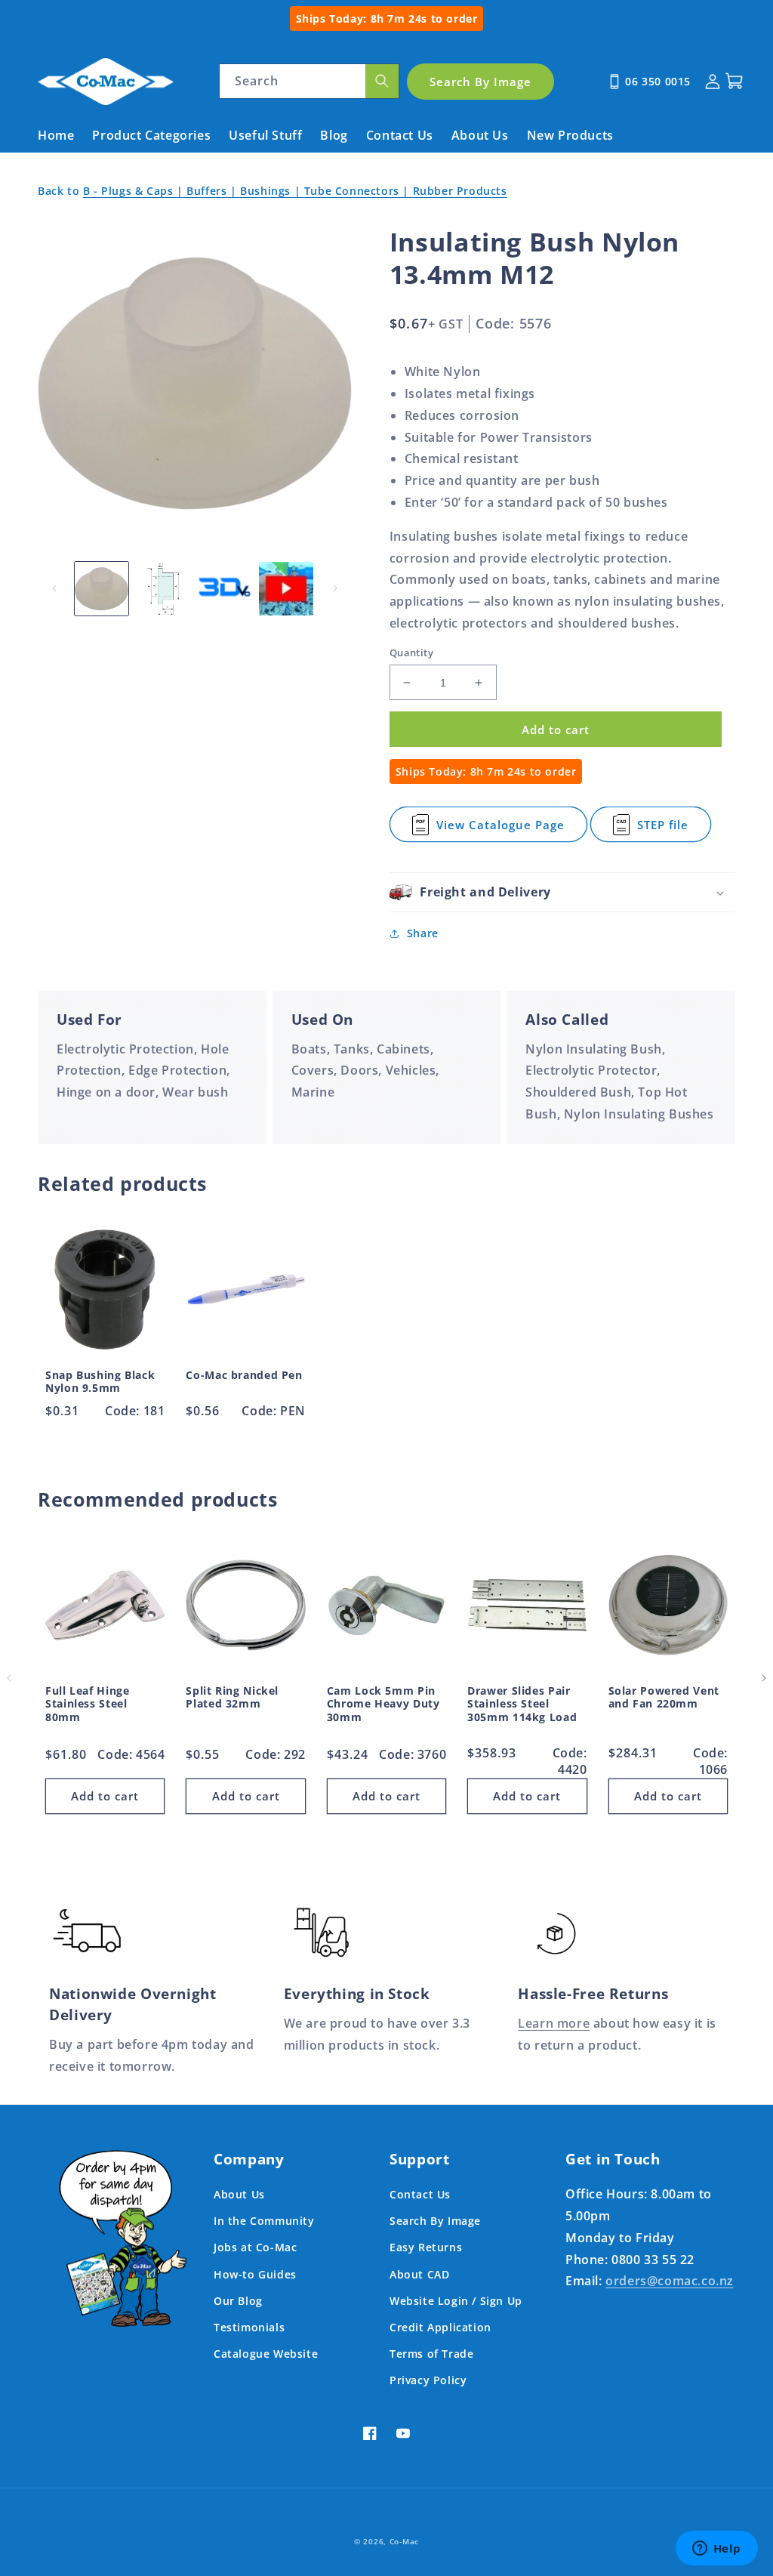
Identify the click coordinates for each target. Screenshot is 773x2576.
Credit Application (440, 2327)
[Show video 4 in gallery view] (286, 589)
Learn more (554, 2023)
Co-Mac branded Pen (244, 1375)
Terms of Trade (431, 2354)
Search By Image (435, 2221)
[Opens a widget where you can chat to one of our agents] (716, 2550)
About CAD (419, 2274)
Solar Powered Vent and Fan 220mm (664, 1697)
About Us (239, 2194)
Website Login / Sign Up (456, 2301)
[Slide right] (335, 588)
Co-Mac (404, 2541)
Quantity (411, 652)
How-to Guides (255, 2274)
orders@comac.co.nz (670, 2281)
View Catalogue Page (500, 830)
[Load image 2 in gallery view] (163, 589)
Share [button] (423, 933)
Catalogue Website (266, 2354)
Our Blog (238, 2301)
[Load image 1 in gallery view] (102, 589)
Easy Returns (426, 2247)
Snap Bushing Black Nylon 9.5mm (100, 1382)
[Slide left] (54, 588)
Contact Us (420, 2194)
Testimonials (249, 2327)
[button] (562, 892)
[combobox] (309, 81)
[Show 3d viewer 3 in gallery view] (225, 589)
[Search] (382, 81)
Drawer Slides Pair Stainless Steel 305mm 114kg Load (522, 1704)
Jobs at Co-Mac (255, 2247)
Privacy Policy (428, 2380)
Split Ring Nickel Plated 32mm (232, 1697)
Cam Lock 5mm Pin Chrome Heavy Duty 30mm (383, 1704)
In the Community (264, 2221)
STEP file (674, 830)
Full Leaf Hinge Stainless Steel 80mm (87, 1704)
